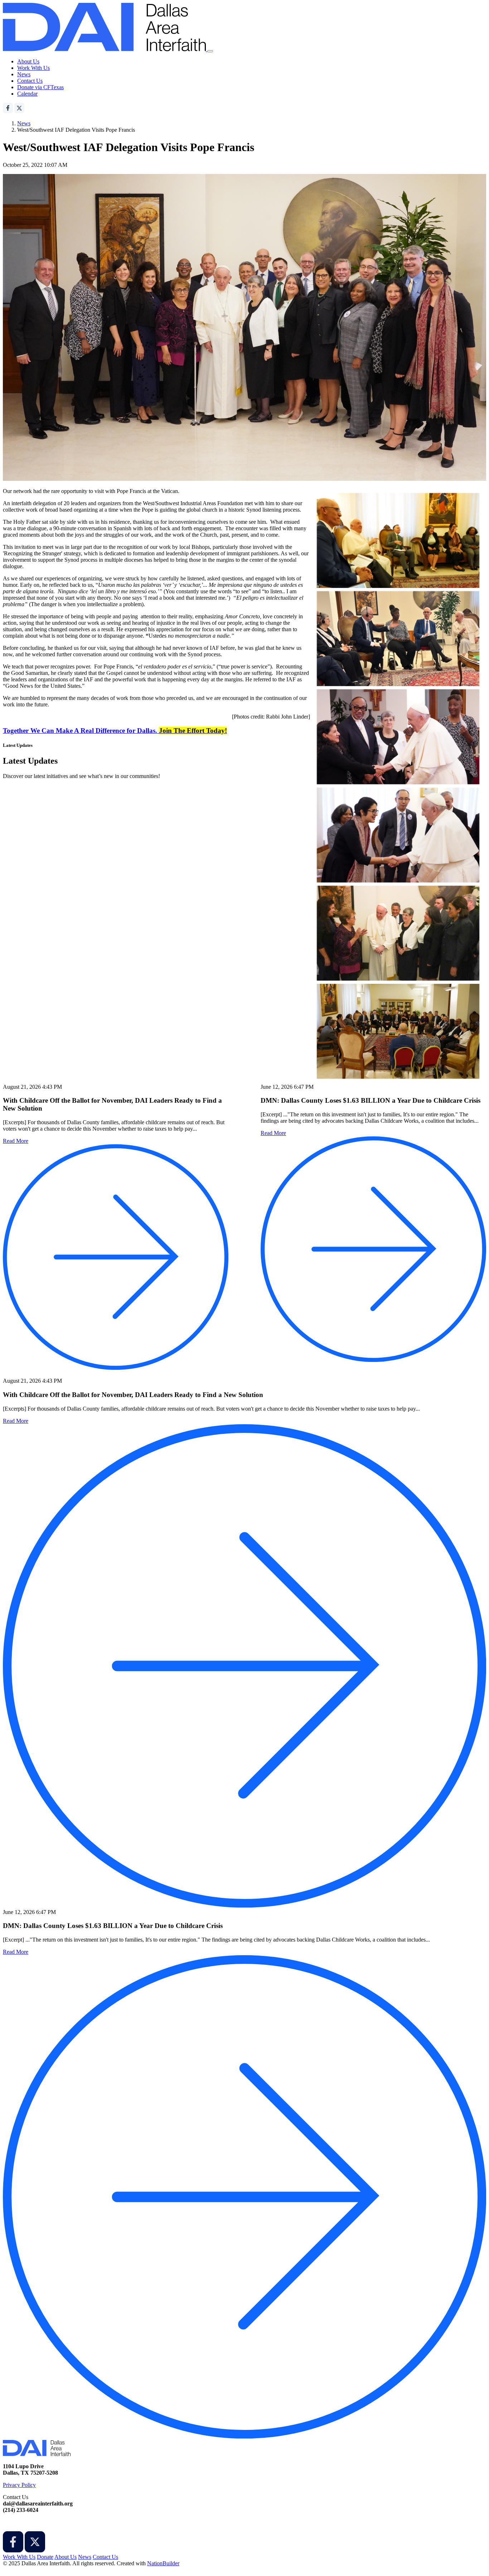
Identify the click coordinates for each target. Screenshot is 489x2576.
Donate (45, 2557)
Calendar (27, 94)
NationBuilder (163, 2563)
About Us (28, 61)
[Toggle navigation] (210, 51)
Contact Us (30, 81)
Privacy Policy (19, 2485)
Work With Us (33, 68)
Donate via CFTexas (40, 87)
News (24, 74)
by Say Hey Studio (24, 2570)
